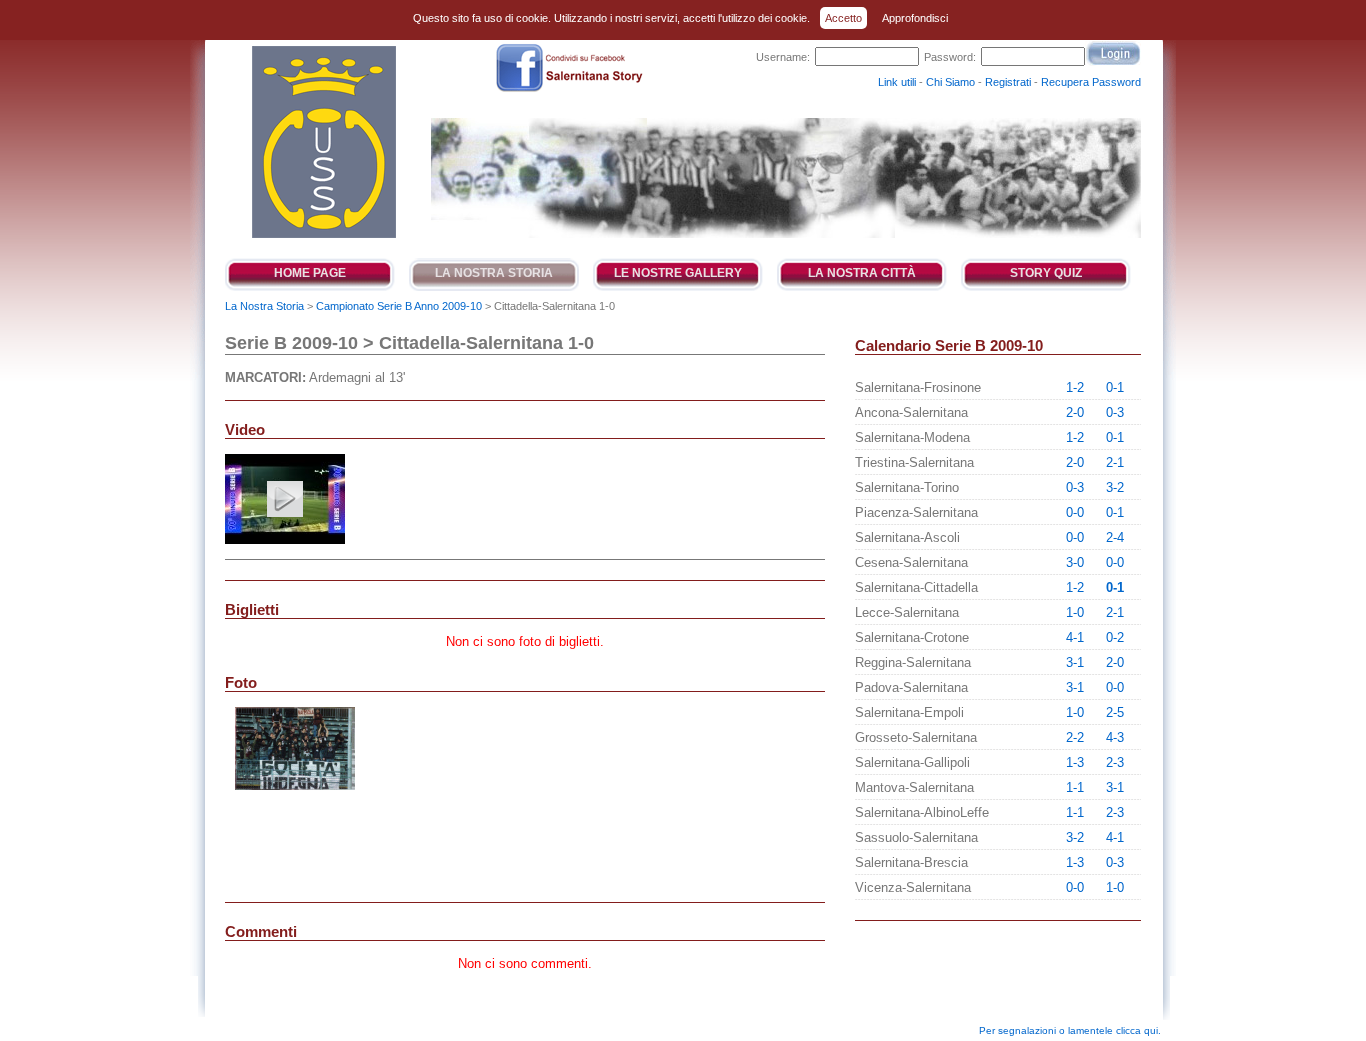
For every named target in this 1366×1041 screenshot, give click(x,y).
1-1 (1075, 787)
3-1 (1075, 662)
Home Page (310, 273)
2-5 (1115, 712)
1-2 (1075, 387)
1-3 (1075, 762)
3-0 (1075, 562)
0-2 (1115, 637)
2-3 (1115, 762)
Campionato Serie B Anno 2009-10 (399, 306)
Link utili (897, 82)
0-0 (1075, 512)
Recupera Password (1091, 82)
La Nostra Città (862, 273)
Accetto (843, 18)
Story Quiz (1046, 273)
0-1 (1115, 387)
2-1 (1115, 462)
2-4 (1115, 537)
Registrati (1008, 82)
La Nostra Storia (494, 273)
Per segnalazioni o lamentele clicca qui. (1070, 1030)
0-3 (1115, 412)
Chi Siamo (950, 82)
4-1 (1075, 637)
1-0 (1075, 612)
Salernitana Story (322, 142)
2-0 (1075, 412)
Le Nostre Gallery (678, 273)
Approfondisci (915, 18)
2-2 (1075, 737)
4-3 (1115, 737)
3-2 (1115, 487)
